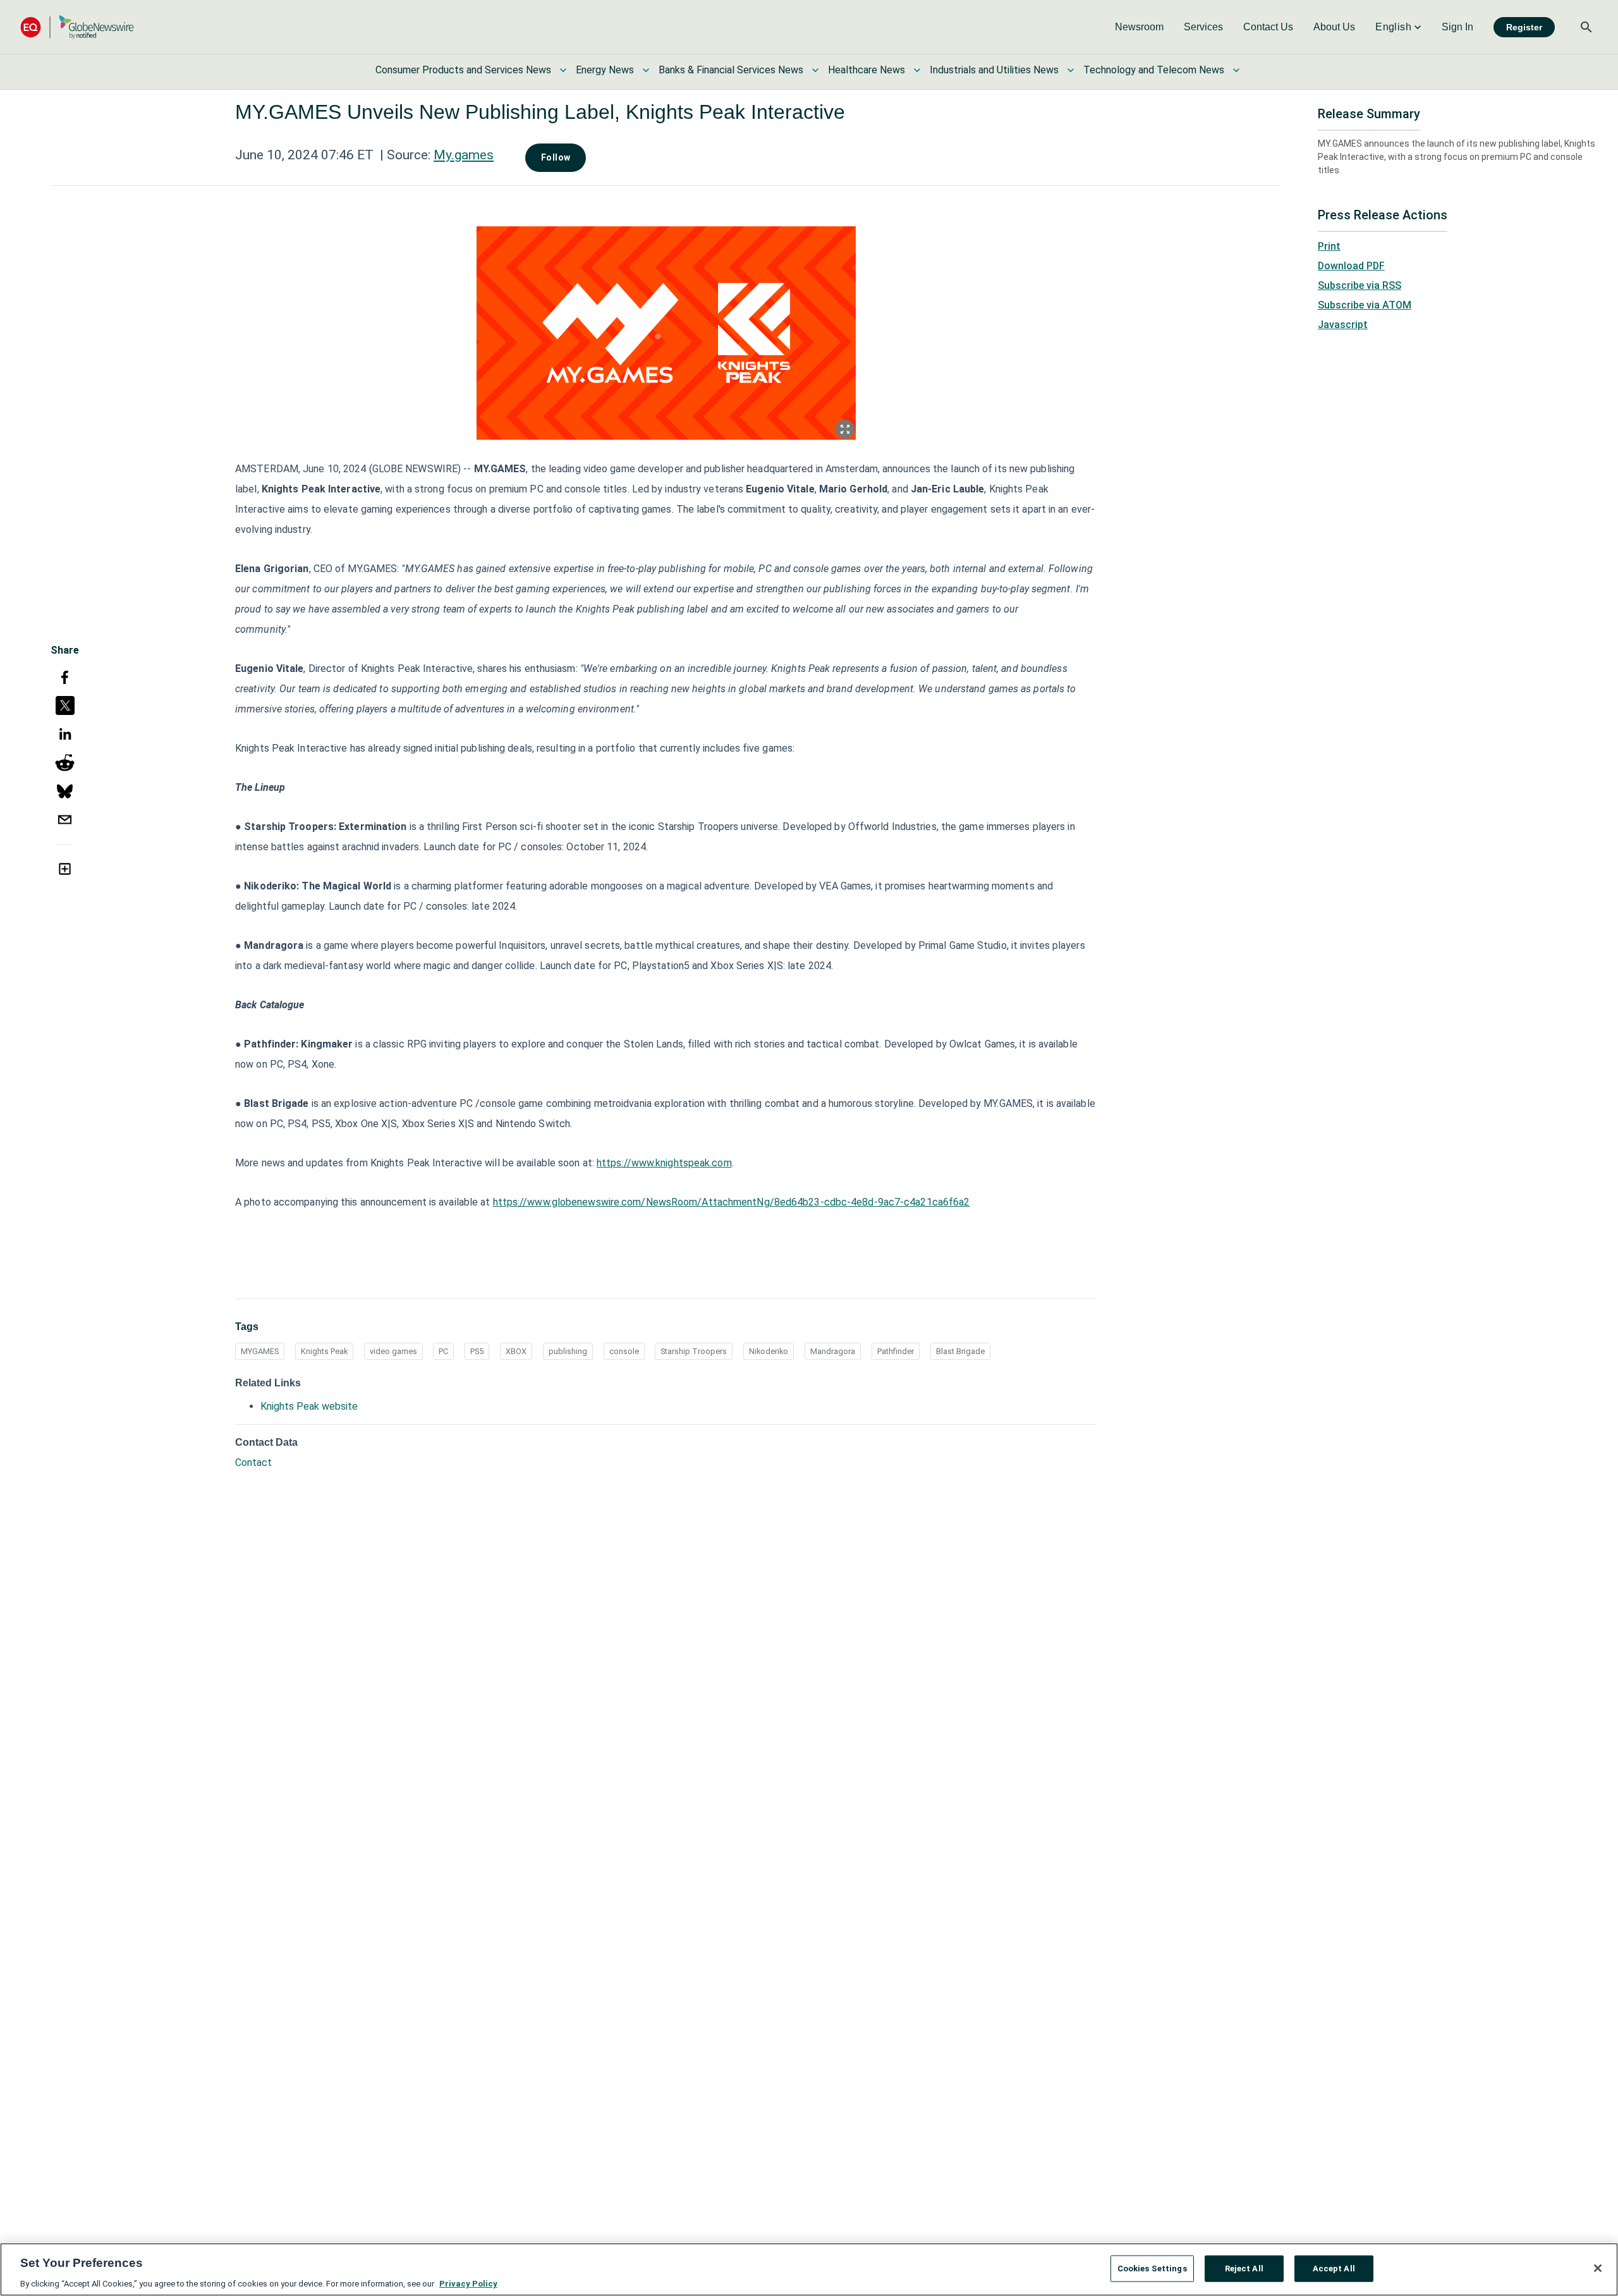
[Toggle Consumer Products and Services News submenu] (563, 70)
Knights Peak (324, 1351)
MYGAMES (260, 1351)
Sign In (1457, 27)
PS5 (477, 1351)
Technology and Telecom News (1154, 70)
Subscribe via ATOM (1365, 305)
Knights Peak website (309, 1406)
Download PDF (1351, 266)
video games (393, 1351)
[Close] (1598, 2268)
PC (443, 1351)
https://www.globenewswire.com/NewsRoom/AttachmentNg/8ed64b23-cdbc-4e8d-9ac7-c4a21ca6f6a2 (732, 1202)
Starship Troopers (694, 1351)
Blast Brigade (960, 1351)
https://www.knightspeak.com (664, 1163)
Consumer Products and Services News (463, 70)
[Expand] (845, 429)
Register (1524, 27)
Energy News (605, 70)
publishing (568, 1351)
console (624, 1351)
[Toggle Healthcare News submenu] (917, 70)
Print (1329, 246)
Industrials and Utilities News (994, 70)
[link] (1139, 27)
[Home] (77, 27)
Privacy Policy (468, 2283)
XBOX (516, 1351)
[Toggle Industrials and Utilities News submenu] (1071, 70)
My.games (464, 155)
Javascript (1343, 325)
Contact (253, 1462)
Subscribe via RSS (1359, 285)
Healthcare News (867, 70)
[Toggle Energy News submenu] (646, 70)
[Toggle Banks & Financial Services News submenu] (815, 70)
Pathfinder (896, 1351)
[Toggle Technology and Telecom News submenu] (1236, 70)
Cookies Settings (1152, 2268)
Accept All (1334, 2268)
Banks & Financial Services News (731, 70)
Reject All (1244, 2268)
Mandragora (833, 1351)
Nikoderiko (769, 1351)
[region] (809, 2269)
